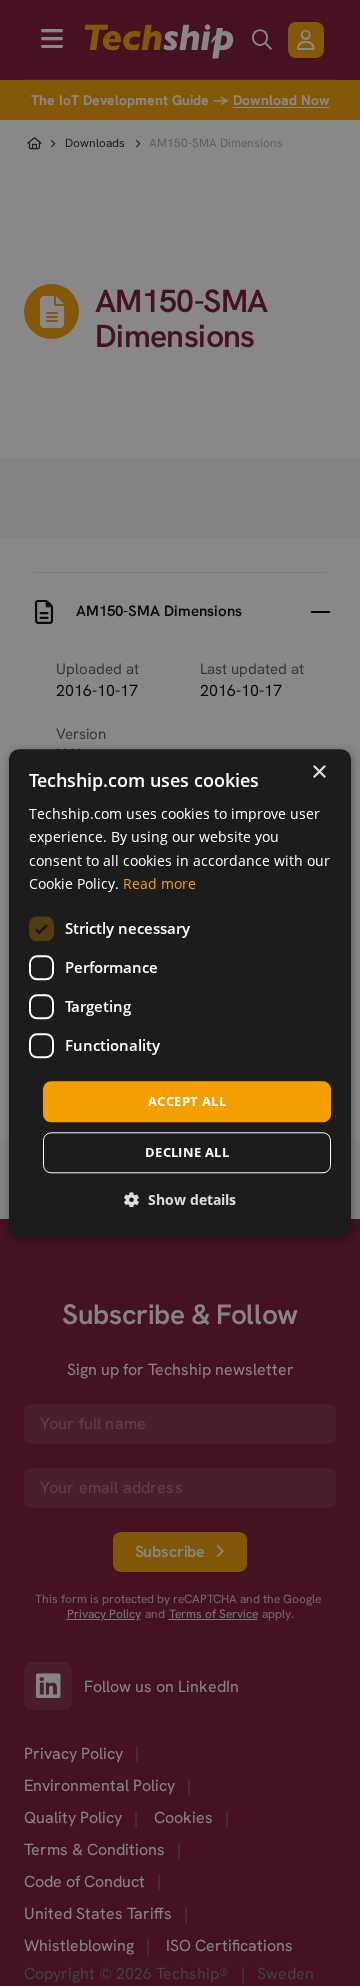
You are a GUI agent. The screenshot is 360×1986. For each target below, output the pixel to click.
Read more (159, 883)
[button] (180, 1200)
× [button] (318, 772)
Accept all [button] (187, 1101)
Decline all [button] (187, 1153)
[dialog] (180, 992)
